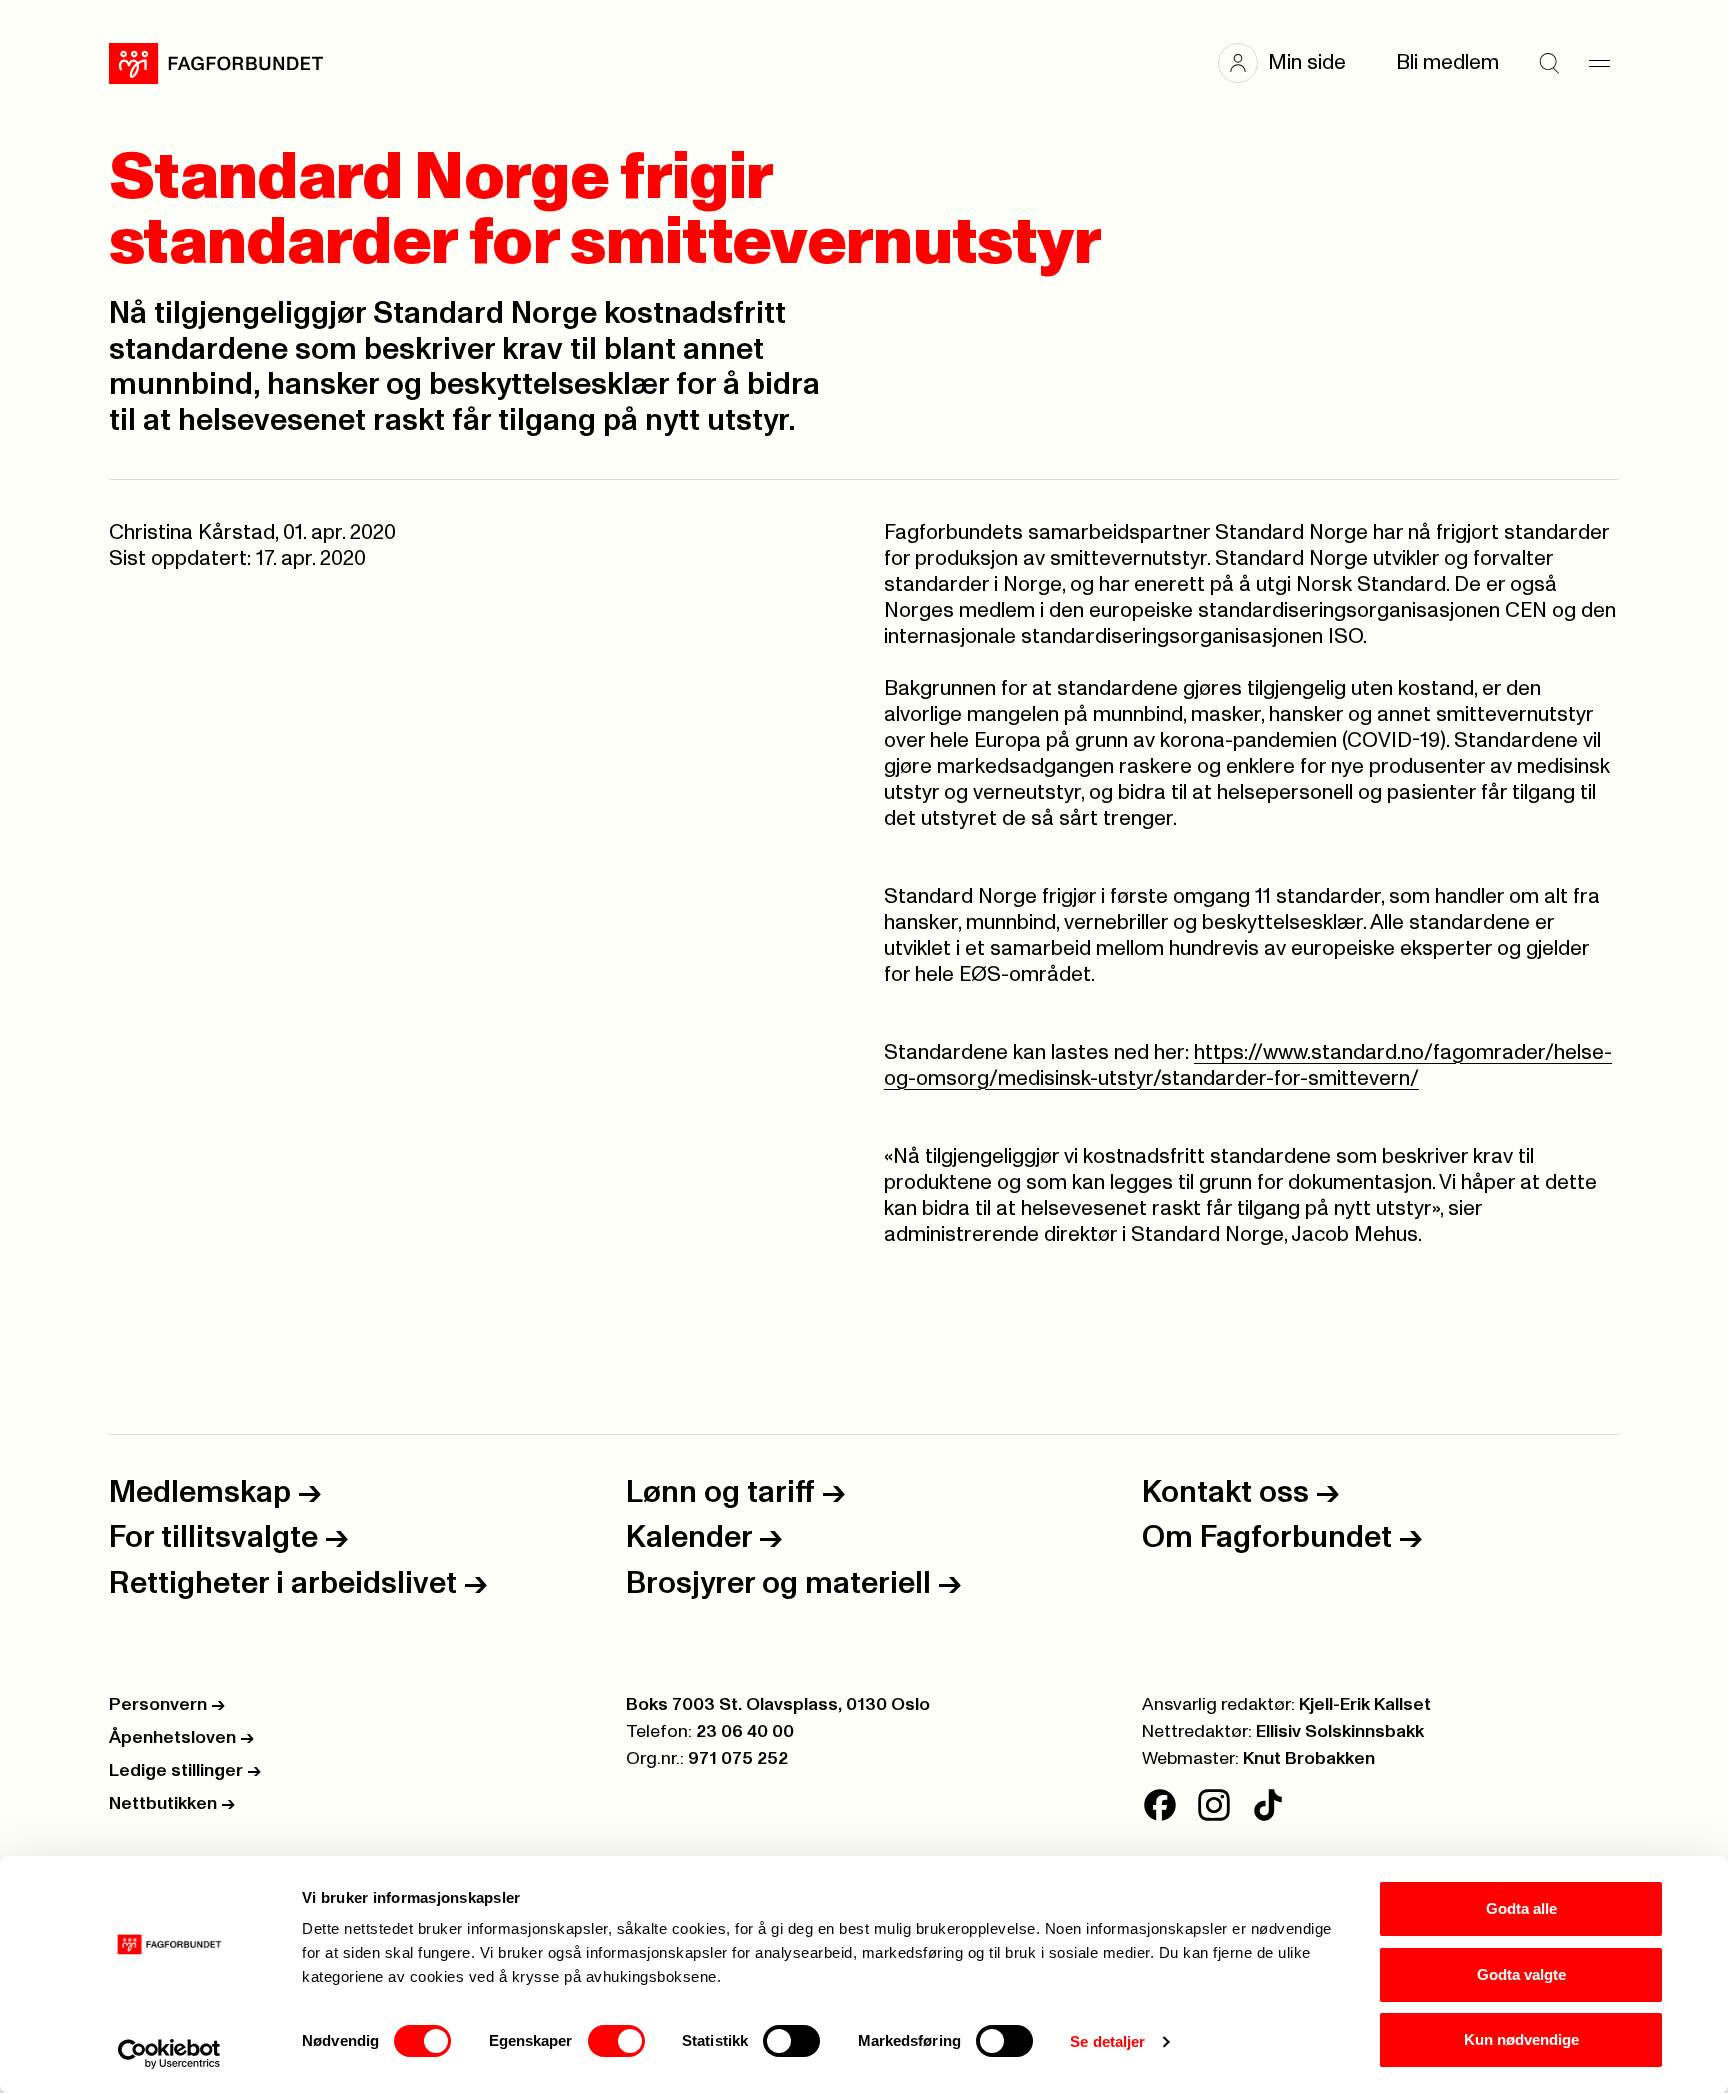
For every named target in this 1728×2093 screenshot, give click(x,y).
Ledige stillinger (185, 1771)
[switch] (616, 2041)
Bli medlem (1447, 62)
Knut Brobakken (1309, 1759)
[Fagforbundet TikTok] (1268, 1805)
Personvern (167, 1705)
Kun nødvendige (1521, 2039)
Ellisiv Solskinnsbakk (1340, 1732)
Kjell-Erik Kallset (1365, 1705)
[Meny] (1599, 63)
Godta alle (1521, 1908)
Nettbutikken (172, 1804)
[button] (1292, 63)
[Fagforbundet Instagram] (1214, 1805)
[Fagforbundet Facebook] (1160, 1805)
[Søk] (1549, 63)
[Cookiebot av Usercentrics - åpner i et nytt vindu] (169, 2054)
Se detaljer (1107, 2041)
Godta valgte (1521, 1974)
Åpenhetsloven (181, 1738)
